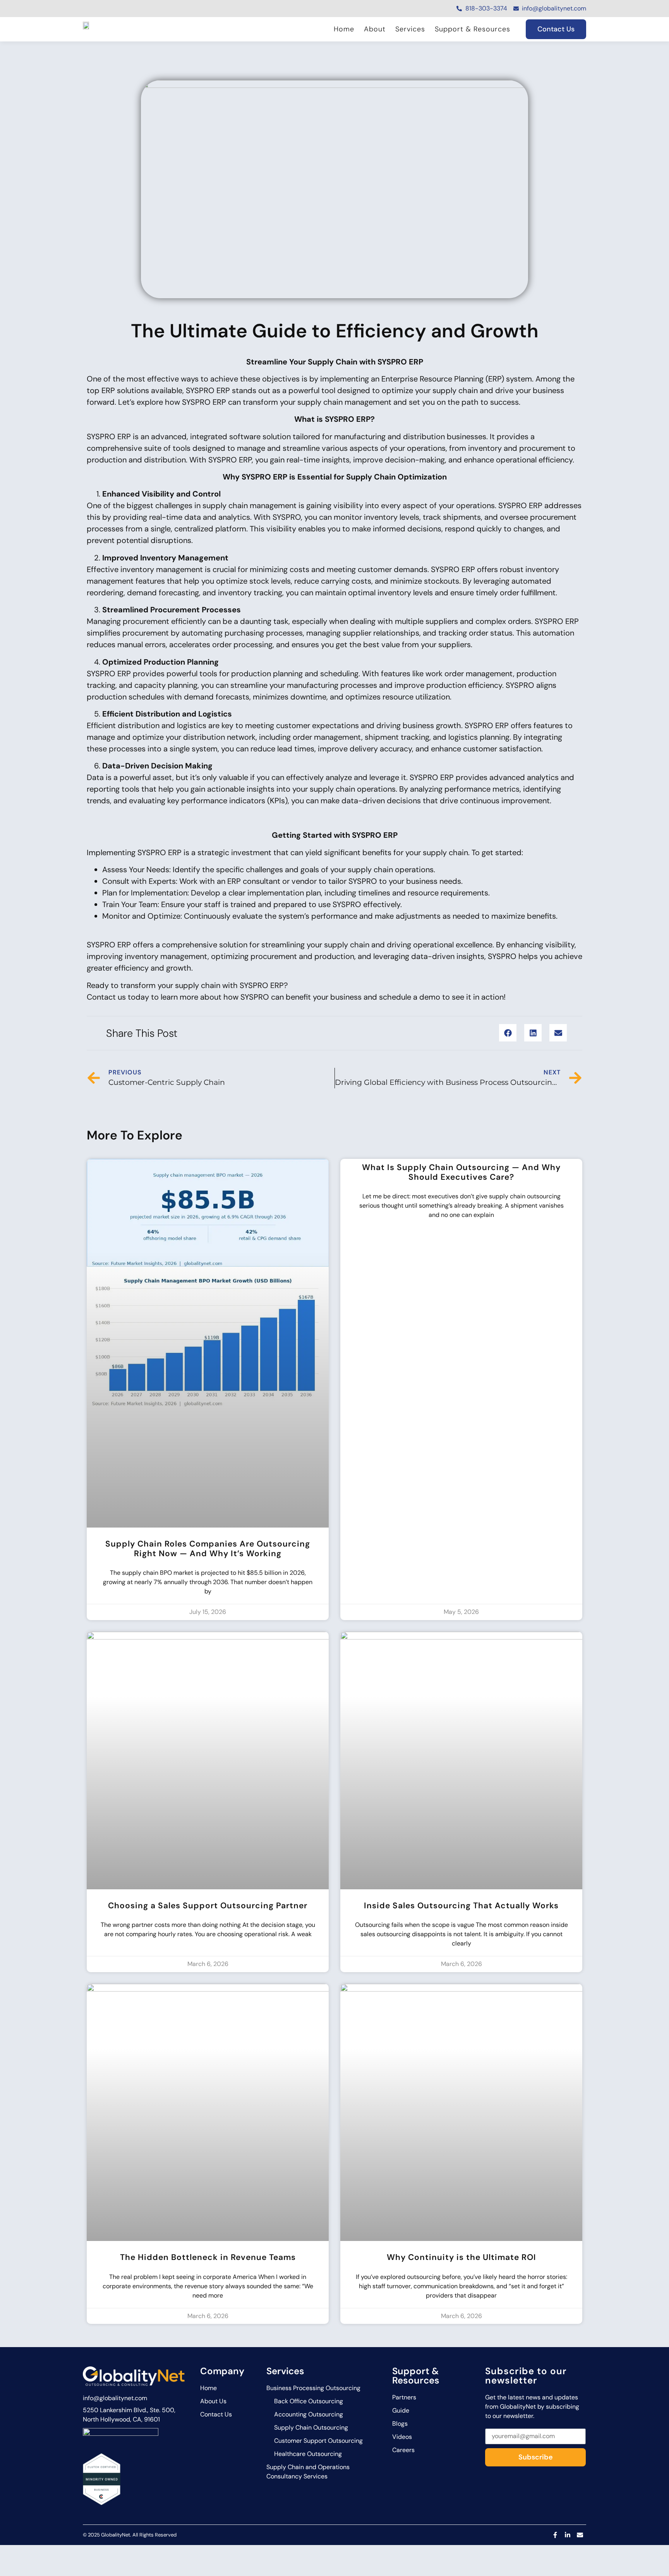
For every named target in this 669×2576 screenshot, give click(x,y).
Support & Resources (473, 29)
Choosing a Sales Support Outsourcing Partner (208, 1906)
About (375, 29)
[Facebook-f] (555, 2535)
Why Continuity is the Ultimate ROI (461, 2257)
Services (410, 29)
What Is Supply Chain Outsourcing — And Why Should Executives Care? (461, 1172)
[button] (508, 1033)
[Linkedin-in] (568, 2535)
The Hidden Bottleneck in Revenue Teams (208, 2257)
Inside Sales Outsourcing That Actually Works (461, 1906)
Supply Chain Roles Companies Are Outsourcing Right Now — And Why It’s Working (208, 1549)
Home (344, 29)
